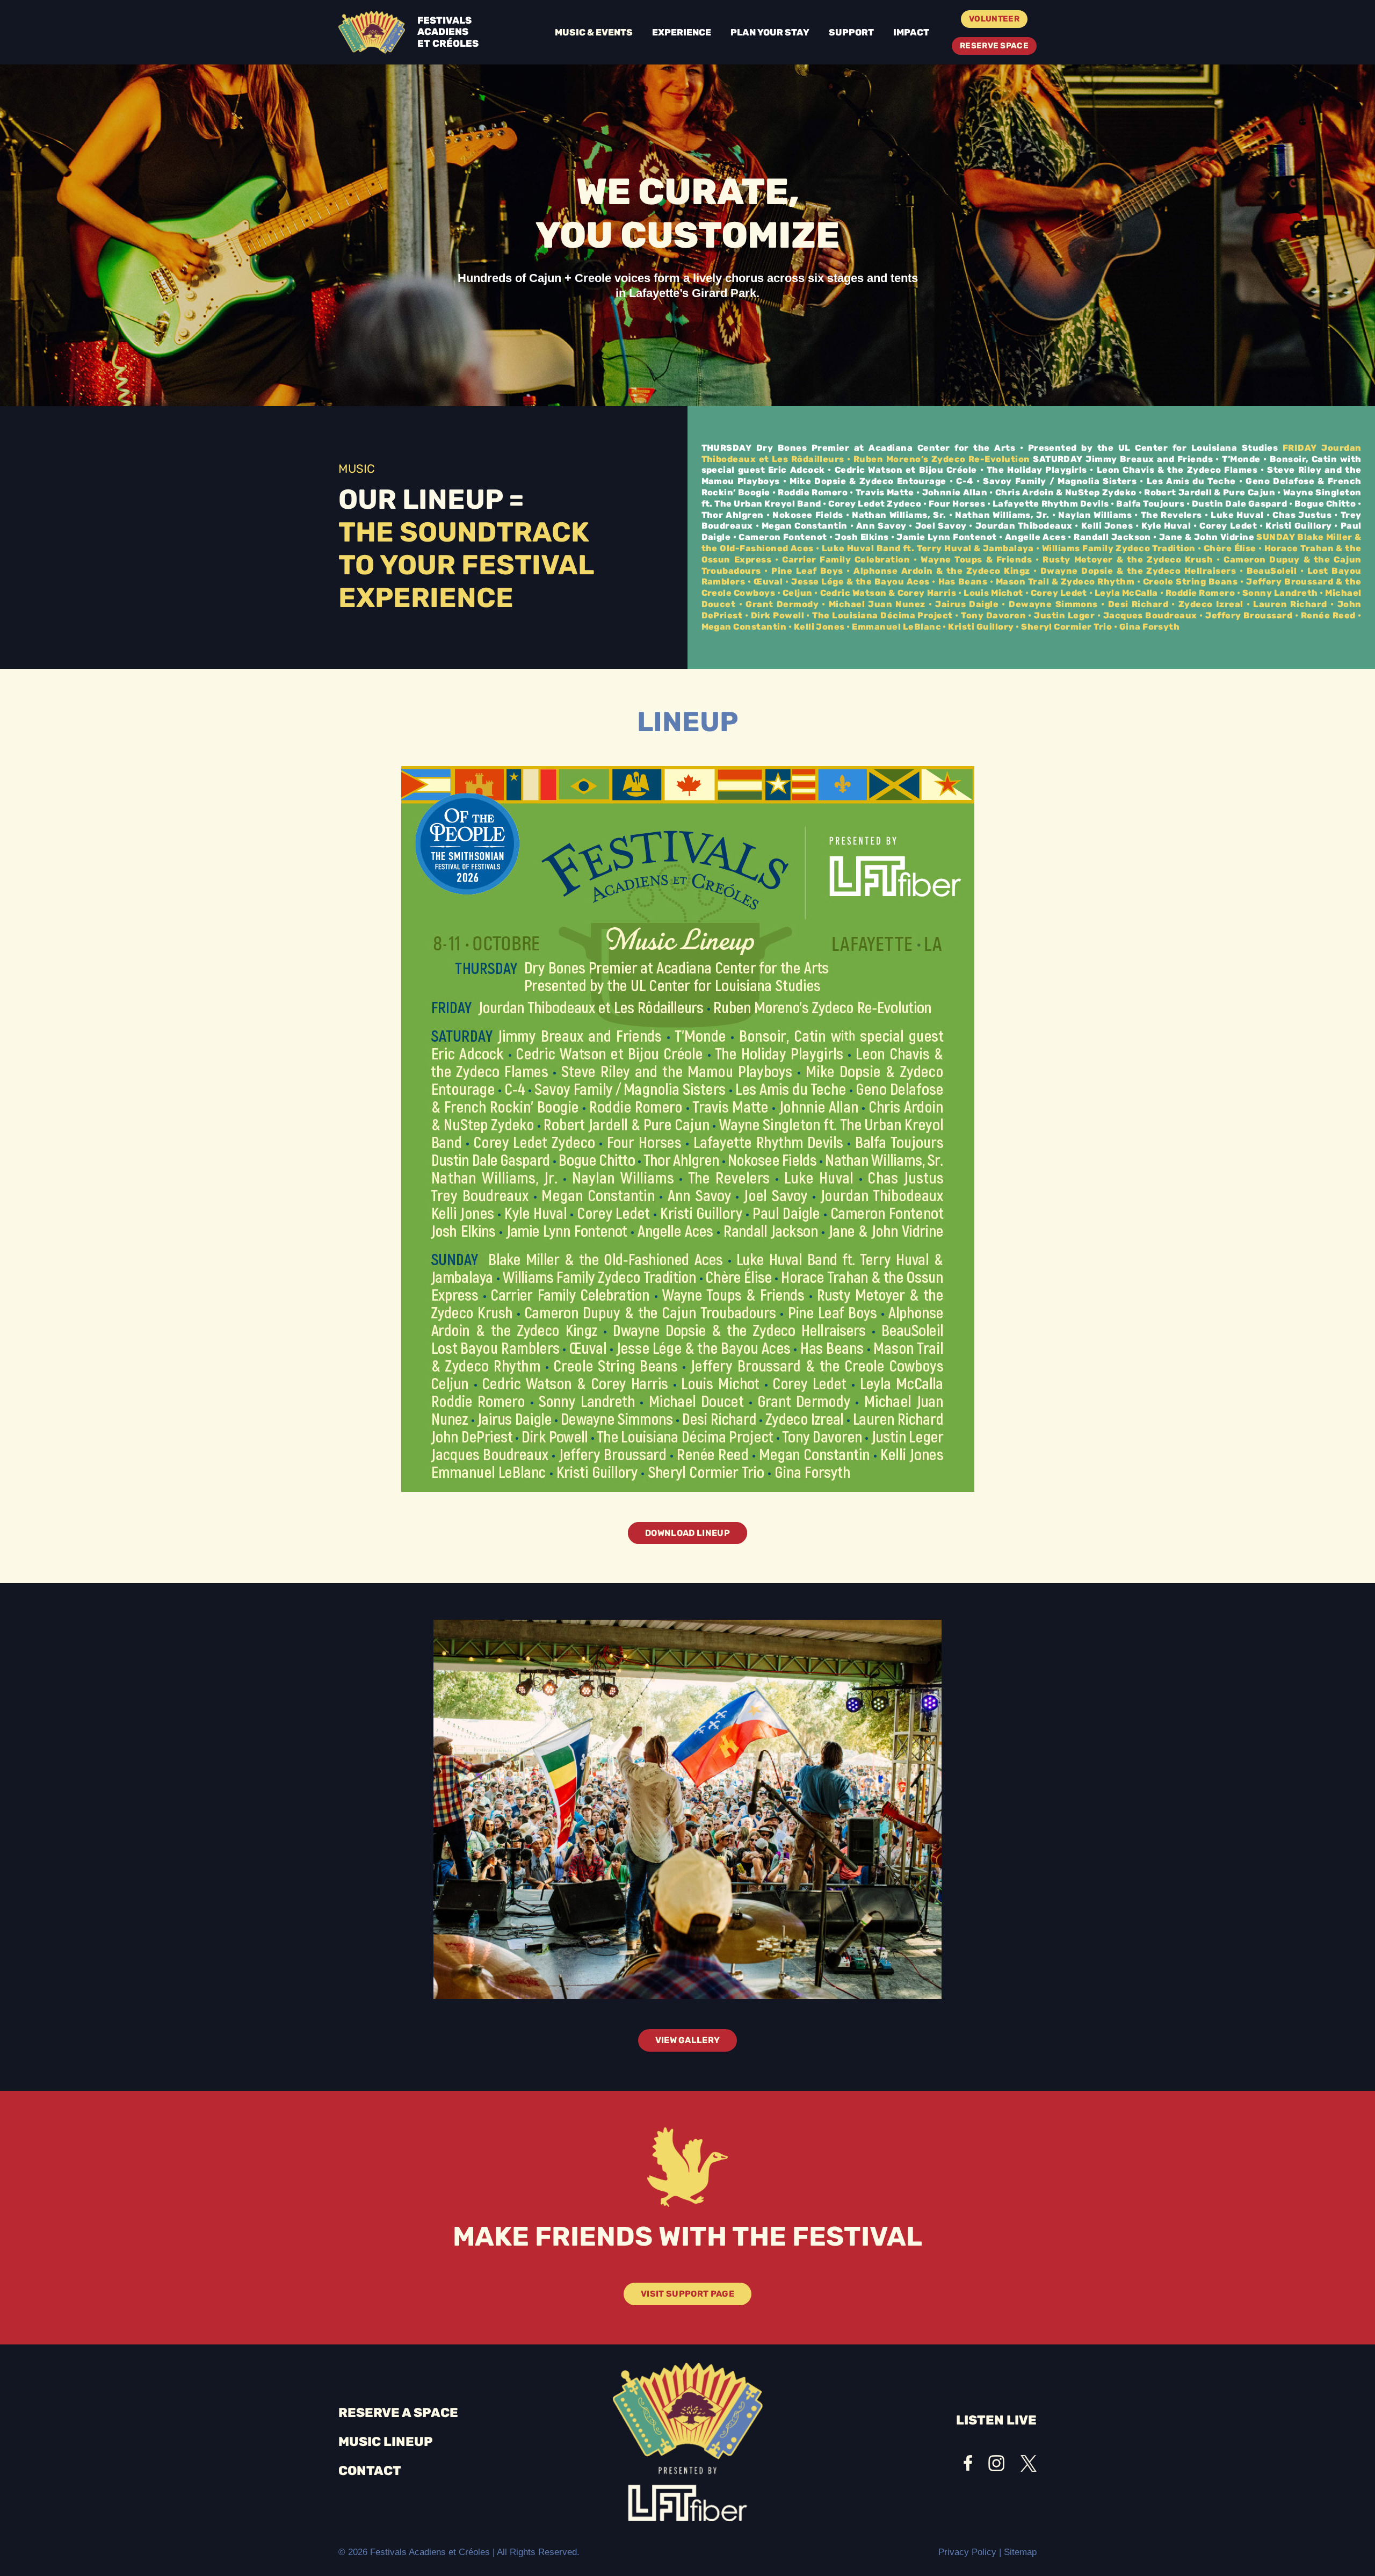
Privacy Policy (967, 2552)
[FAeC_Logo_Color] (372, 32)
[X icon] (1029, 2463)
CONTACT (370, 2471)
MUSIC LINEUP (386, 2442)
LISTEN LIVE (996, 2420)
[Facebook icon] (968, 2463)
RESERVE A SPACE (398, 2413)
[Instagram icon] (996, 2463)
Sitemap (1020, 2552)
